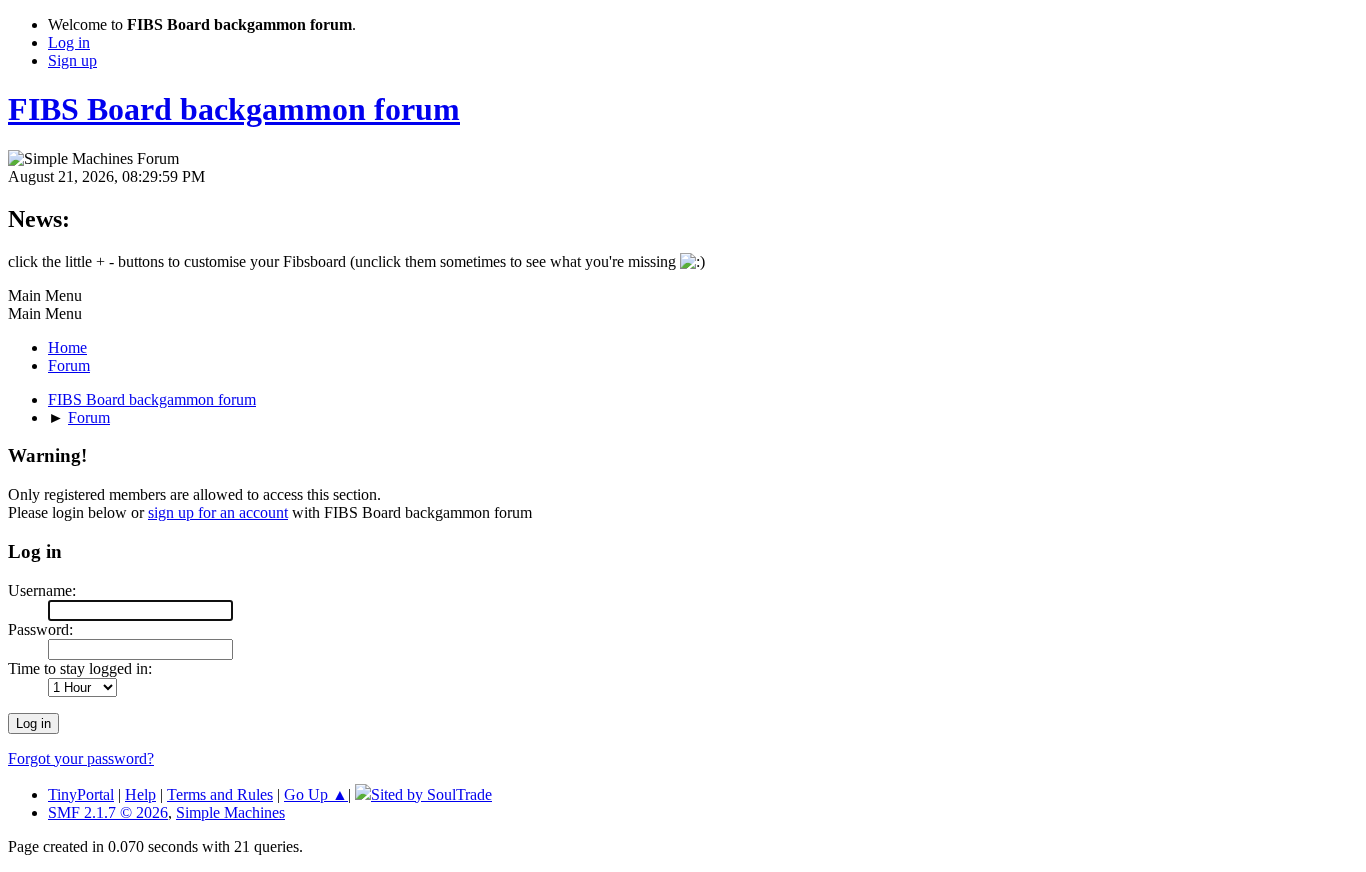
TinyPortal (81, 794)
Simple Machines (230, 812)
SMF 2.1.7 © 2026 (108, 812)
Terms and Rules (220, 794)
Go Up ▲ (316, 794)
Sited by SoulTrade (431, 794)
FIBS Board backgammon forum (234, 109)
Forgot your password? (81, 758)
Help (140, 794)
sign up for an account (218, 512)
